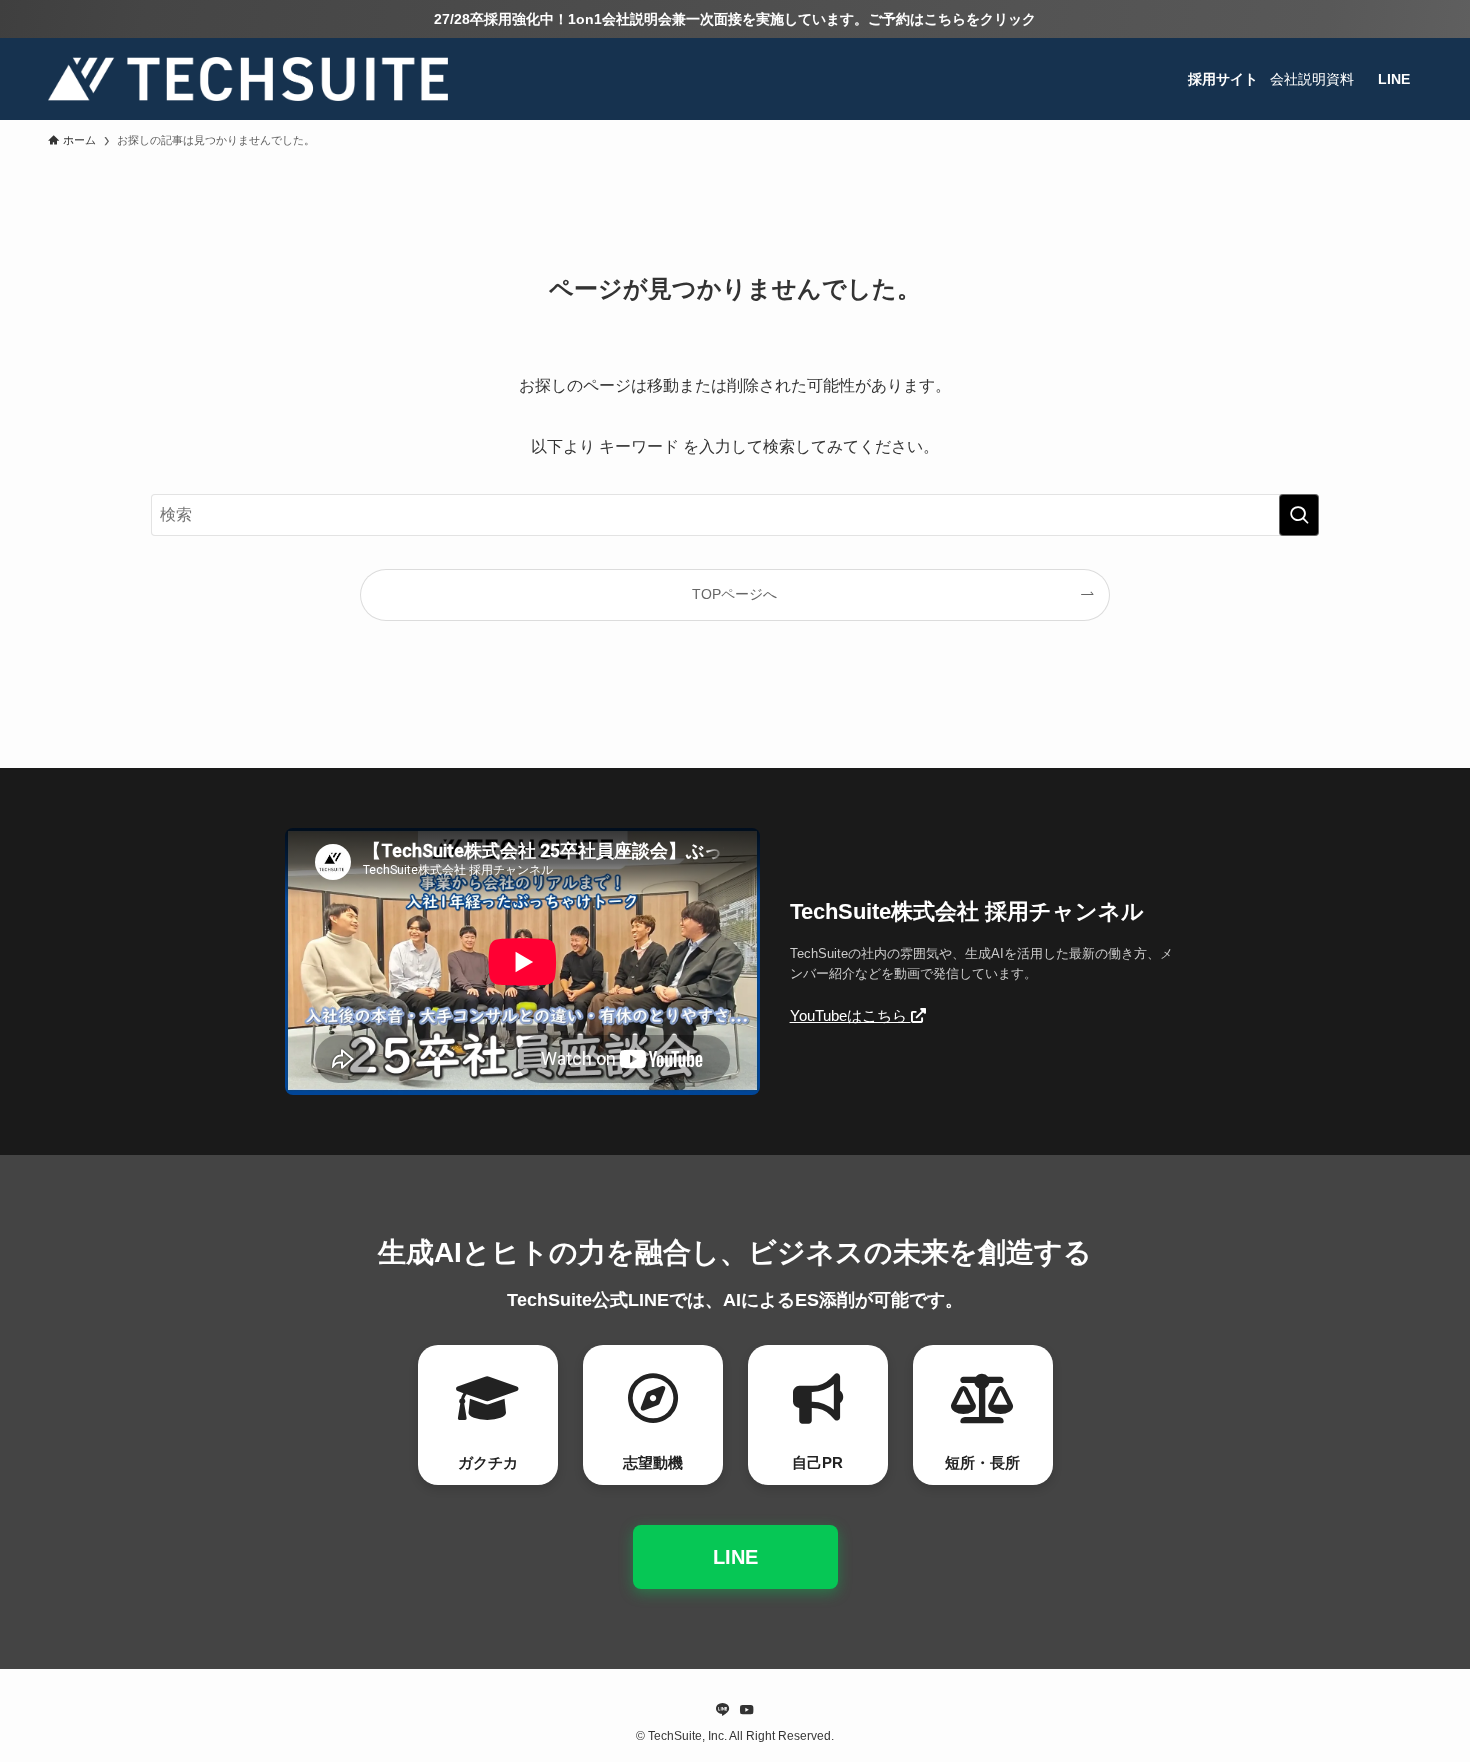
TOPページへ (734, 594)
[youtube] (747, 1710)
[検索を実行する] (1299, 515)
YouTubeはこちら (850, 1015)
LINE (735, 1557)
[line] (723, 1710)
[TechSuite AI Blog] (248, 79)
